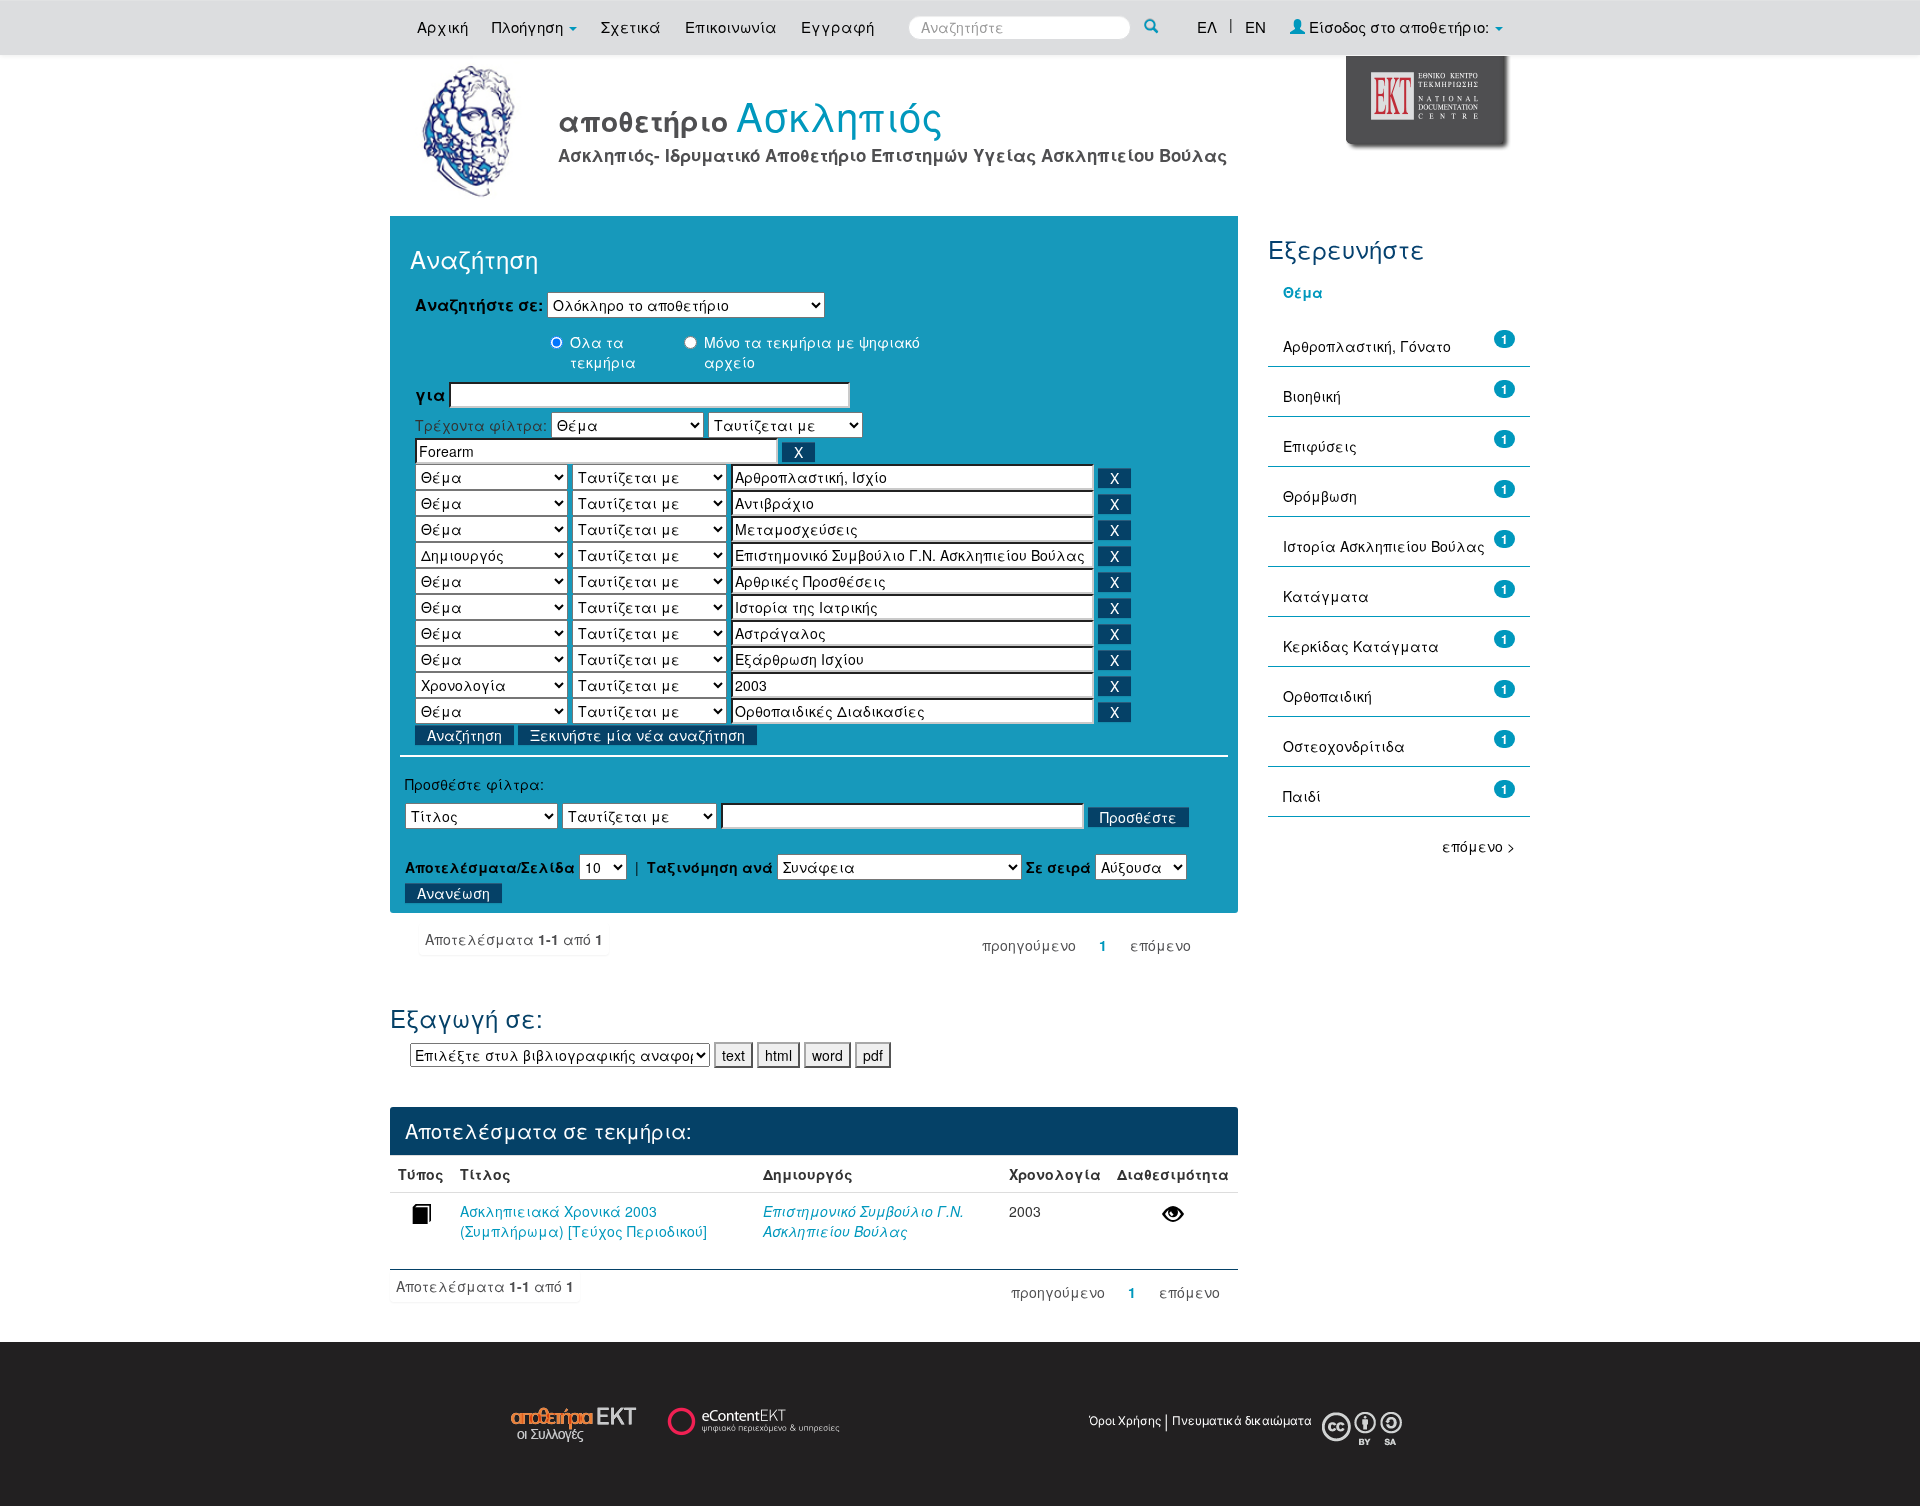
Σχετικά (631, 26)
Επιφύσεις (1320, 446)
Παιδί (1302, 796)
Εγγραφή (837, 26)
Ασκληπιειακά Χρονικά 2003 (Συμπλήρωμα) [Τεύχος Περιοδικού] (583, 1221)
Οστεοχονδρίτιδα (1344, 746)
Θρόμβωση (1320, 496)
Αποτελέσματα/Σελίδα (490, 867)
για (430, 395)
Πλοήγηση (529, 26)
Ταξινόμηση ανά (710, 867)
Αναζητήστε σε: (479, 305)
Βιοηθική (1312, 396)
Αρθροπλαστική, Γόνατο (1367, 346)
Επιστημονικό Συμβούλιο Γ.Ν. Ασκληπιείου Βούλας (863, 1221)
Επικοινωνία (731, 26)
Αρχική (442, 26)
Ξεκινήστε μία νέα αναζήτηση (637, 735)
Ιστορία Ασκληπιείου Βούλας (1384, 546)
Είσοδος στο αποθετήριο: (1399, 26)
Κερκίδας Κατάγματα (1361, 646)
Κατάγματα (1326, 596)
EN (1255, 26)
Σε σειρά (1058, 867)
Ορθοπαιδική (1327, 696)
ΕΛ (1207, 26)
